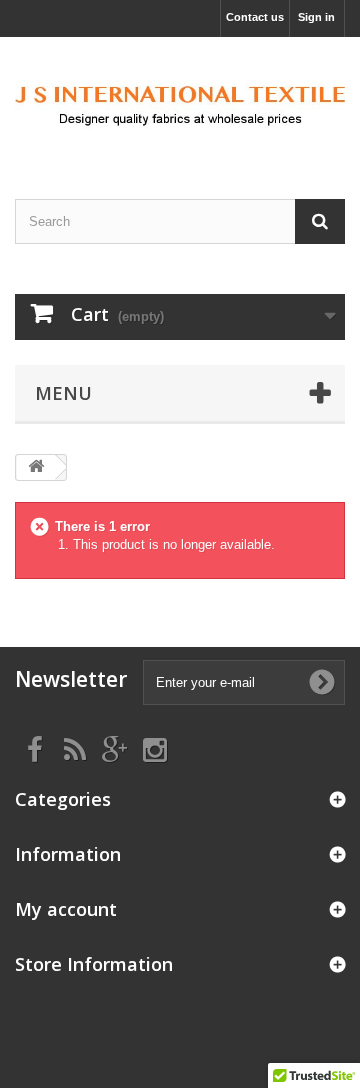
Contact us (255, 17)
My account (66, 909)
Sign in (316, 17)
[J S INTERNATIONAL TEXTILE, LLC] (180, 100)
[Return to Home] (36, 467)
